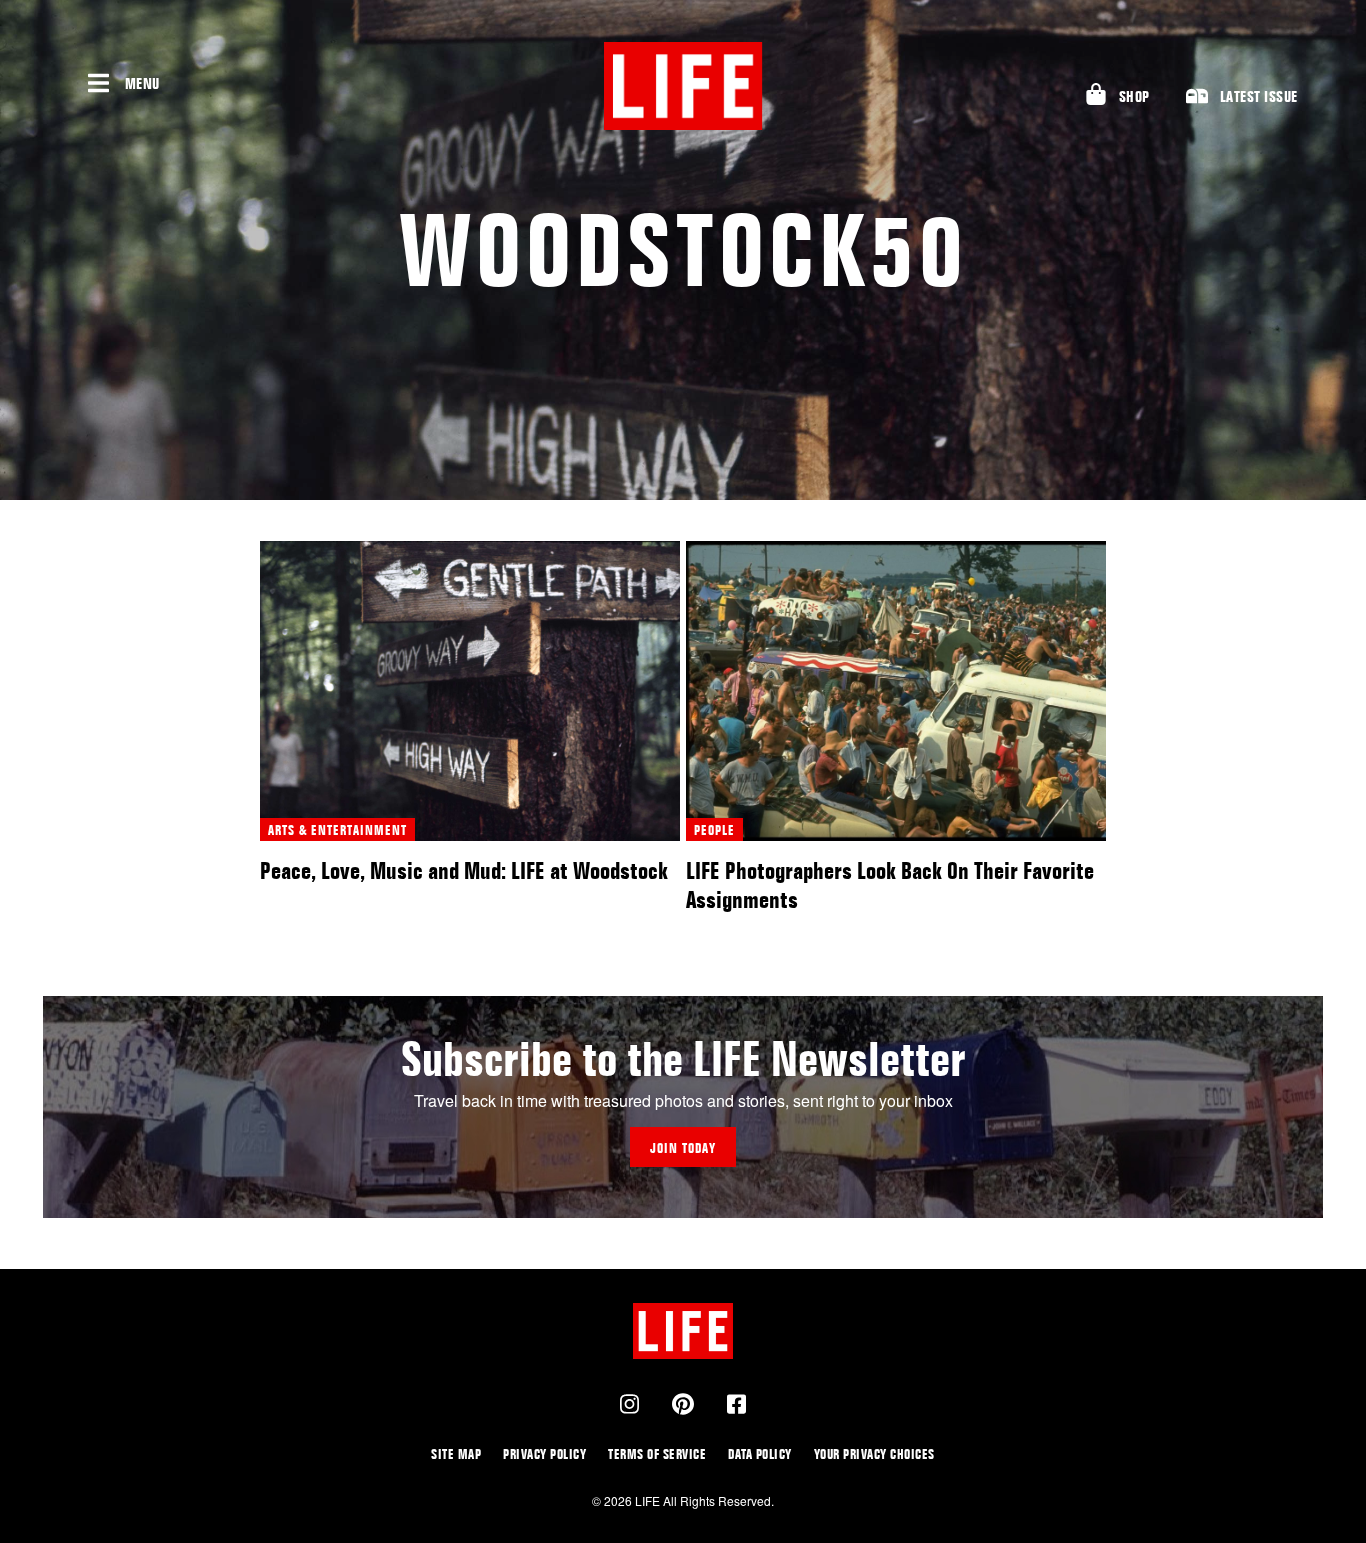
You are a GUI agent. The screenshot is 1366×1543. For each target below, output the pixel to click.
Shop (1134, 96)
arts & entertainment (337, 829)
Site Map (456, 1453)
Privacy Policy (544, 1453)
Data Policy (760, 1453)
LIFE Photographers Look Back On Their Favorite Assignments (890, 885)
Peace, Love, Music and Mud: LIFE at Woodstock (464, 870)
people (714, 829)
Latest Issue (1259, 96)
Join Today (683, 1147)
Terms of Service (657, 1453)
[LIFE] (683, 86)
